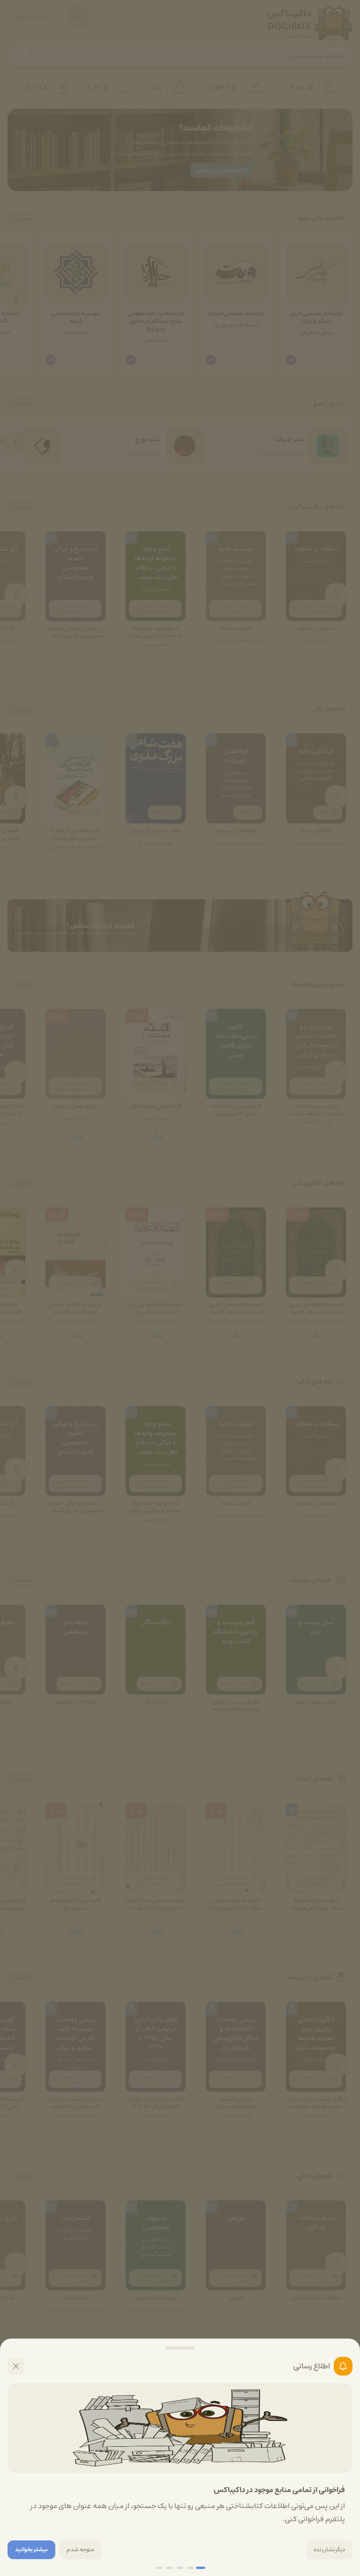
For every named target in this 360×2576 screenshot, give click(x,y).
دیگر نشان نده (329, 2550)
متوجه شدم (80, 2550)
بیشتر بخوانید (31, 2550)
